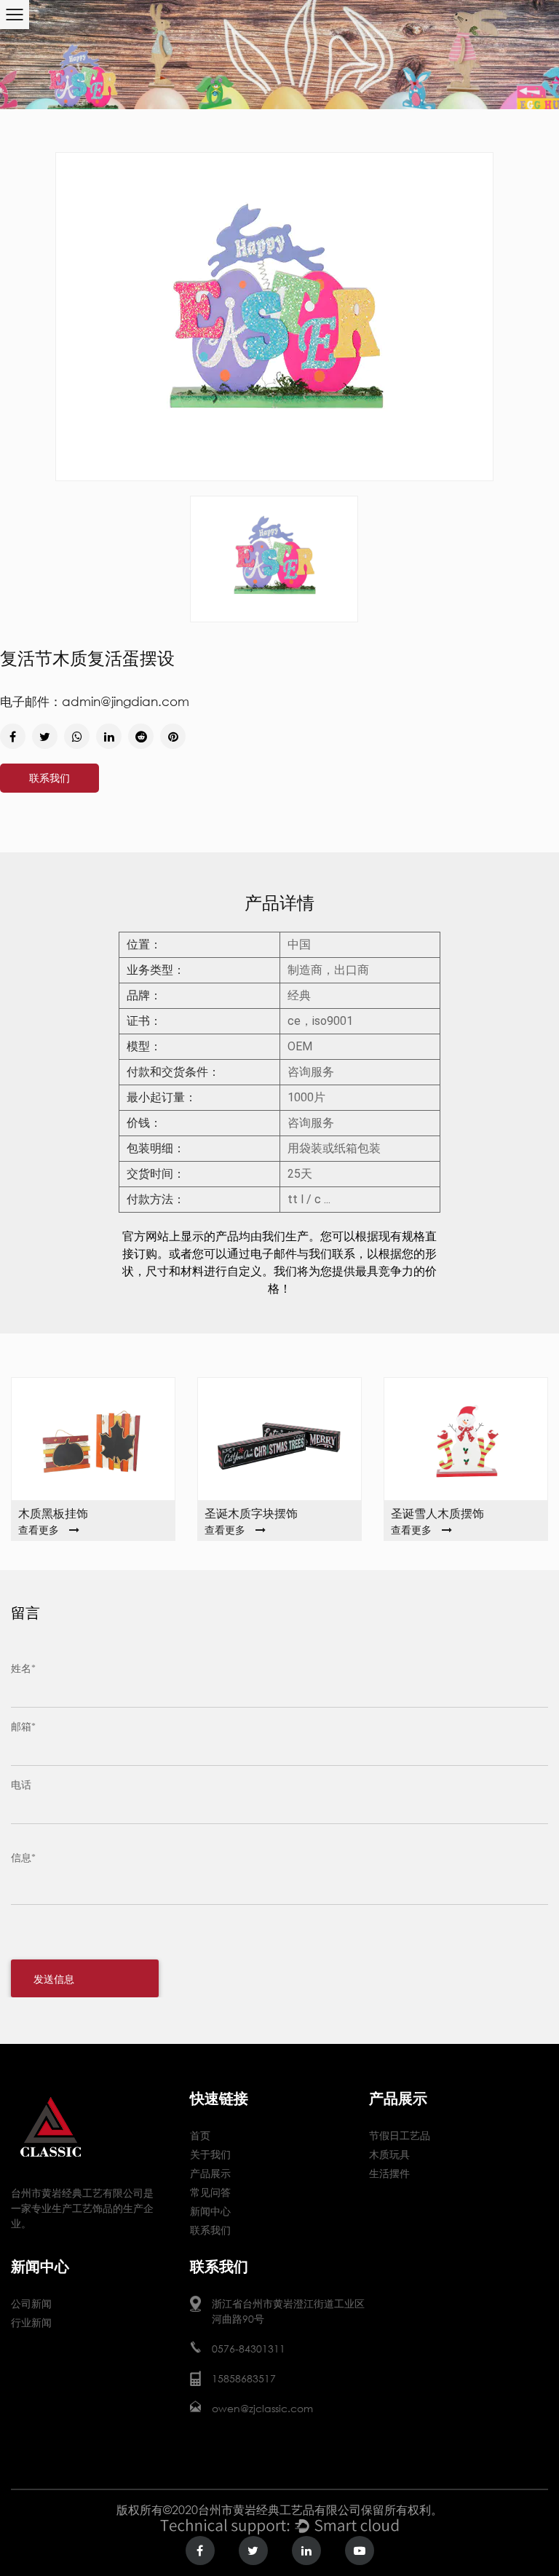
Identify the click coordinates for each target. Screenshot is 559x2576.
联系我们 (49, 778)
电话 (21, 1784)
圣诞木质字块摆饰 (251, 1513)
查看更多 (39, 1530)
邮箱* (23, 1726)
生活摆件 (389, 2173)
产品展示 (210, 2173)
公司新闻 (31, 2303)
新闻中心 (210, 2211)
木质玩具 (389, 2154)
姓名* (23, 1668)
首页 (200, 2135)
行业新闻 (31, 2322)
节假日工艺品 (400, 2135)
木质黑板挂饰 (53, 1513)
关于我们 (210, 2154)
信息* (23, 1857)
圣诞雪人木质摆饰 (437, 1513)
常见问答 (210, 2192)
